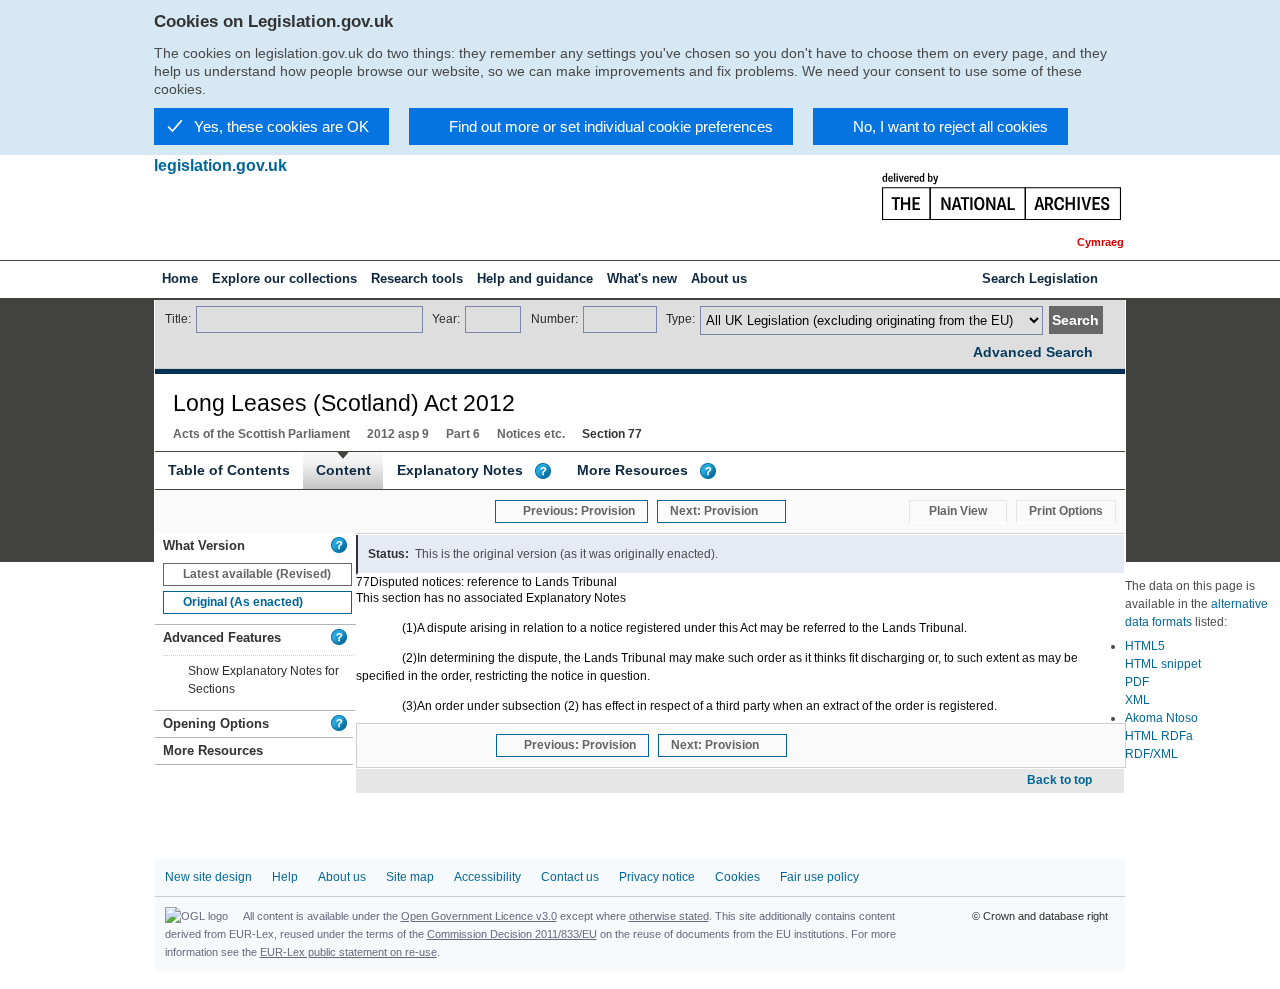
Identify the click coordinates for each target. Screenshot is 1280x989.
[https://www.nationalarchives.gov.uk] (989, 198)
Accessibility (487, 877)
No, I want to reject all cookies (950, 126)
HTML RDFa (1159, 736)
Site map (410, 877)
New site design (208, 877)
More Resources (632, 470)
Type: (680, 319)
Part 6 (463, 434)
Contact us (570, 877)
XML (1137, 700)
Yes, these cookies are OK (281, 126)
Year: (446, 319)
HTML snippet (1163, 664)
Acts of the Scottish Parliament (261, 434)
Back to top (1059, 780)
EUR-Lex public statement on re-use (348, 952)
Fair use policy (819, 877)
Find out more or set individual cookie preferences (611, 126)
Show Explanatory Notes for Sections (263, 680)
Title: (178, 319)
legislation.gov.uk (220, 165)
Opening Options (216, 723)
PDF (1137, 682)
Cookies (737, 877)
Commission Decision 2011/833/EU (512, 934)
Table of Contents (229, 470)
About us (342, 877)
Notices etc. (531, 434)
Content (343, 470)
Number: (554, 319)
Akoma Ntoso (1161, 718)
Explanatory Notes (460, 470)
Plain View (958, 511)
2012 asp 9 (398, 434)
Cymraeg (1100, 242)
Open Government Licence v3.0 (479, 916)
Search (1075, 320)
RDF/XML (1151, 754)
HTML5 (1145, 646)
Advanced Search (1033, 352)
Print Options (1066, 511)
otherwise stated (669, 916)
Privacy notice (657, 877)
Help (285, 877)
